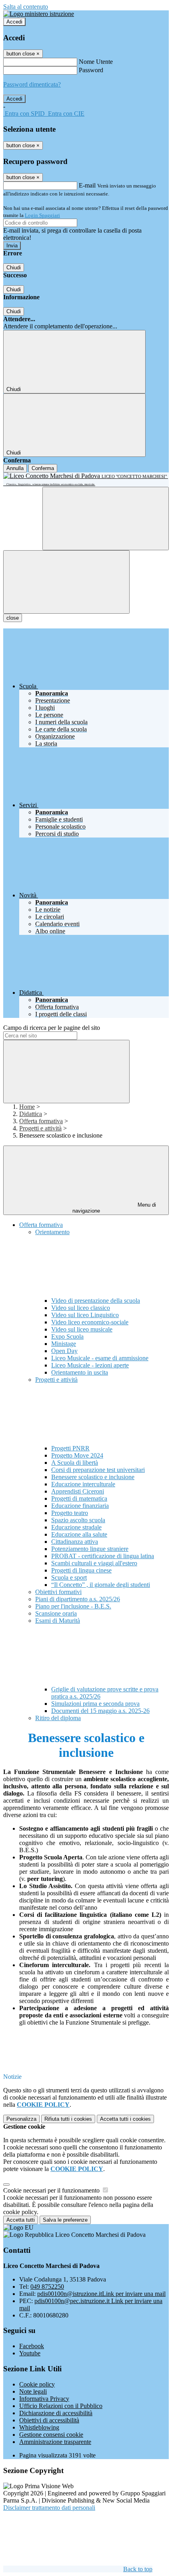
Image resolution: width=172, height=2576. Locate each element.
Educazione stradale (76, 1527)
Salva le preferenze (65, 2220)
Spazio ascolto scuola (78, 1520)
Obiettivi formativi (58, 1592)
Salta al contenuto (26, 7)
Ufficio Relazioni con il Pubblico (61, 2406)
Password (91, 70)
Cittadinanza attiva (75, 1542)
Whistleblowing (39, 2427)
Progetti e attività (40, 1128)
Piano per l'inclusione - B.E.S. (73, 1606)
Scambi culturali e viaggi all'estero (94, 1563)
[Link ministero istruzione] (39, 14)
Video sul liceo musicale (82, 1329)
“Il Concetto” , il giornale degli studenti (101, 1585)
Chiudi (14, 268)
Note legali (33, 2391)
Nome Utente (96, 62)
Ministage (64, 1344)
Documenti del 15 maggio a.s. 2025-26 (100, 1711)
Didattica (31, 1114)
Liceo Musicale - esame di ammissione (100, 1358)
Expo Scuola (67, 1336)
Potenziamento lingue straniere (90, 1549)
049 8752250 (47, 2287)
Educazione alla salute (79, 1534)
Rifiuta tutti (68, 2119)
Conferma (43, 468)
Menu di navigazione (114, 1208)
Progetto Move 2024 (77, 1455)
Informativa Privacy (44, 2399)
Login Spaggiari (42, 215)
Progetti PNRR (70, 1448)
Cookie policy (37, 2384)
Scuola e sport (69, 1577)
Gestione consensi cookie (51, 2435)
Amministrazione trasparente (55, 2442)
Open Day (64, 1351)
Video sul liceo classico (81, 1308)
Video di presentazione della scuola (96, 1301)
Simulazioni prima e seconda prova (95, 1704)
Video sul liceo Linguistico (85, 1315)
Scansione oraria (56, 1613)
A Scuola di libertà (75, 1463)
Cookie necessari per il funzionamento (52, 2190)
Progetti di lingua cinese (81, 1570)
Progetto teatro (70, 1513)
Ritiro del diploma (58, 1718)
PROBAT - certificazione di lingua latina (103, 1556)
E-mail (87, 185)
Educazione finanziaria (80, 1506)
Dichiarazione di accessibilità (56, 2413)
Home (27, 1107)
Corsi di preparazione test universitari (98, 1470)
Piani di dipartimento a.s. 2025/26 (78, 1599)
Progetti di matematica (79, 1498)
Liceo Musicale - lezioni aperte (90, 1365)
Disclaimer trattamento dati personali (49, 2508)
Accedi (14, 22)
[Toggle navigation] (66, 582)
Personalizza (21, 2119)
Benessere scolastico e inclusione (93, 1477)
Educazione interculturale (83, 1484)
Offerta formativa (41, 1121)
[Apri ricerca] (106, 519)
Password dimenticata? (32, 84)
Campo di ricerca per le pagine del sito (52, 1028)
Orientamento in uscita (80, 1372)
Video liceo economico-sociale (90, 1322)
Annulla (15, 468)
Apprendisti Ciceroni (78, 1491)
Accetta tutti (125, 2119)
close (13, 618)
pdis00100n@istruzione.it (101, 2294)
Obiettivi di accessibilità (49, 2420)
